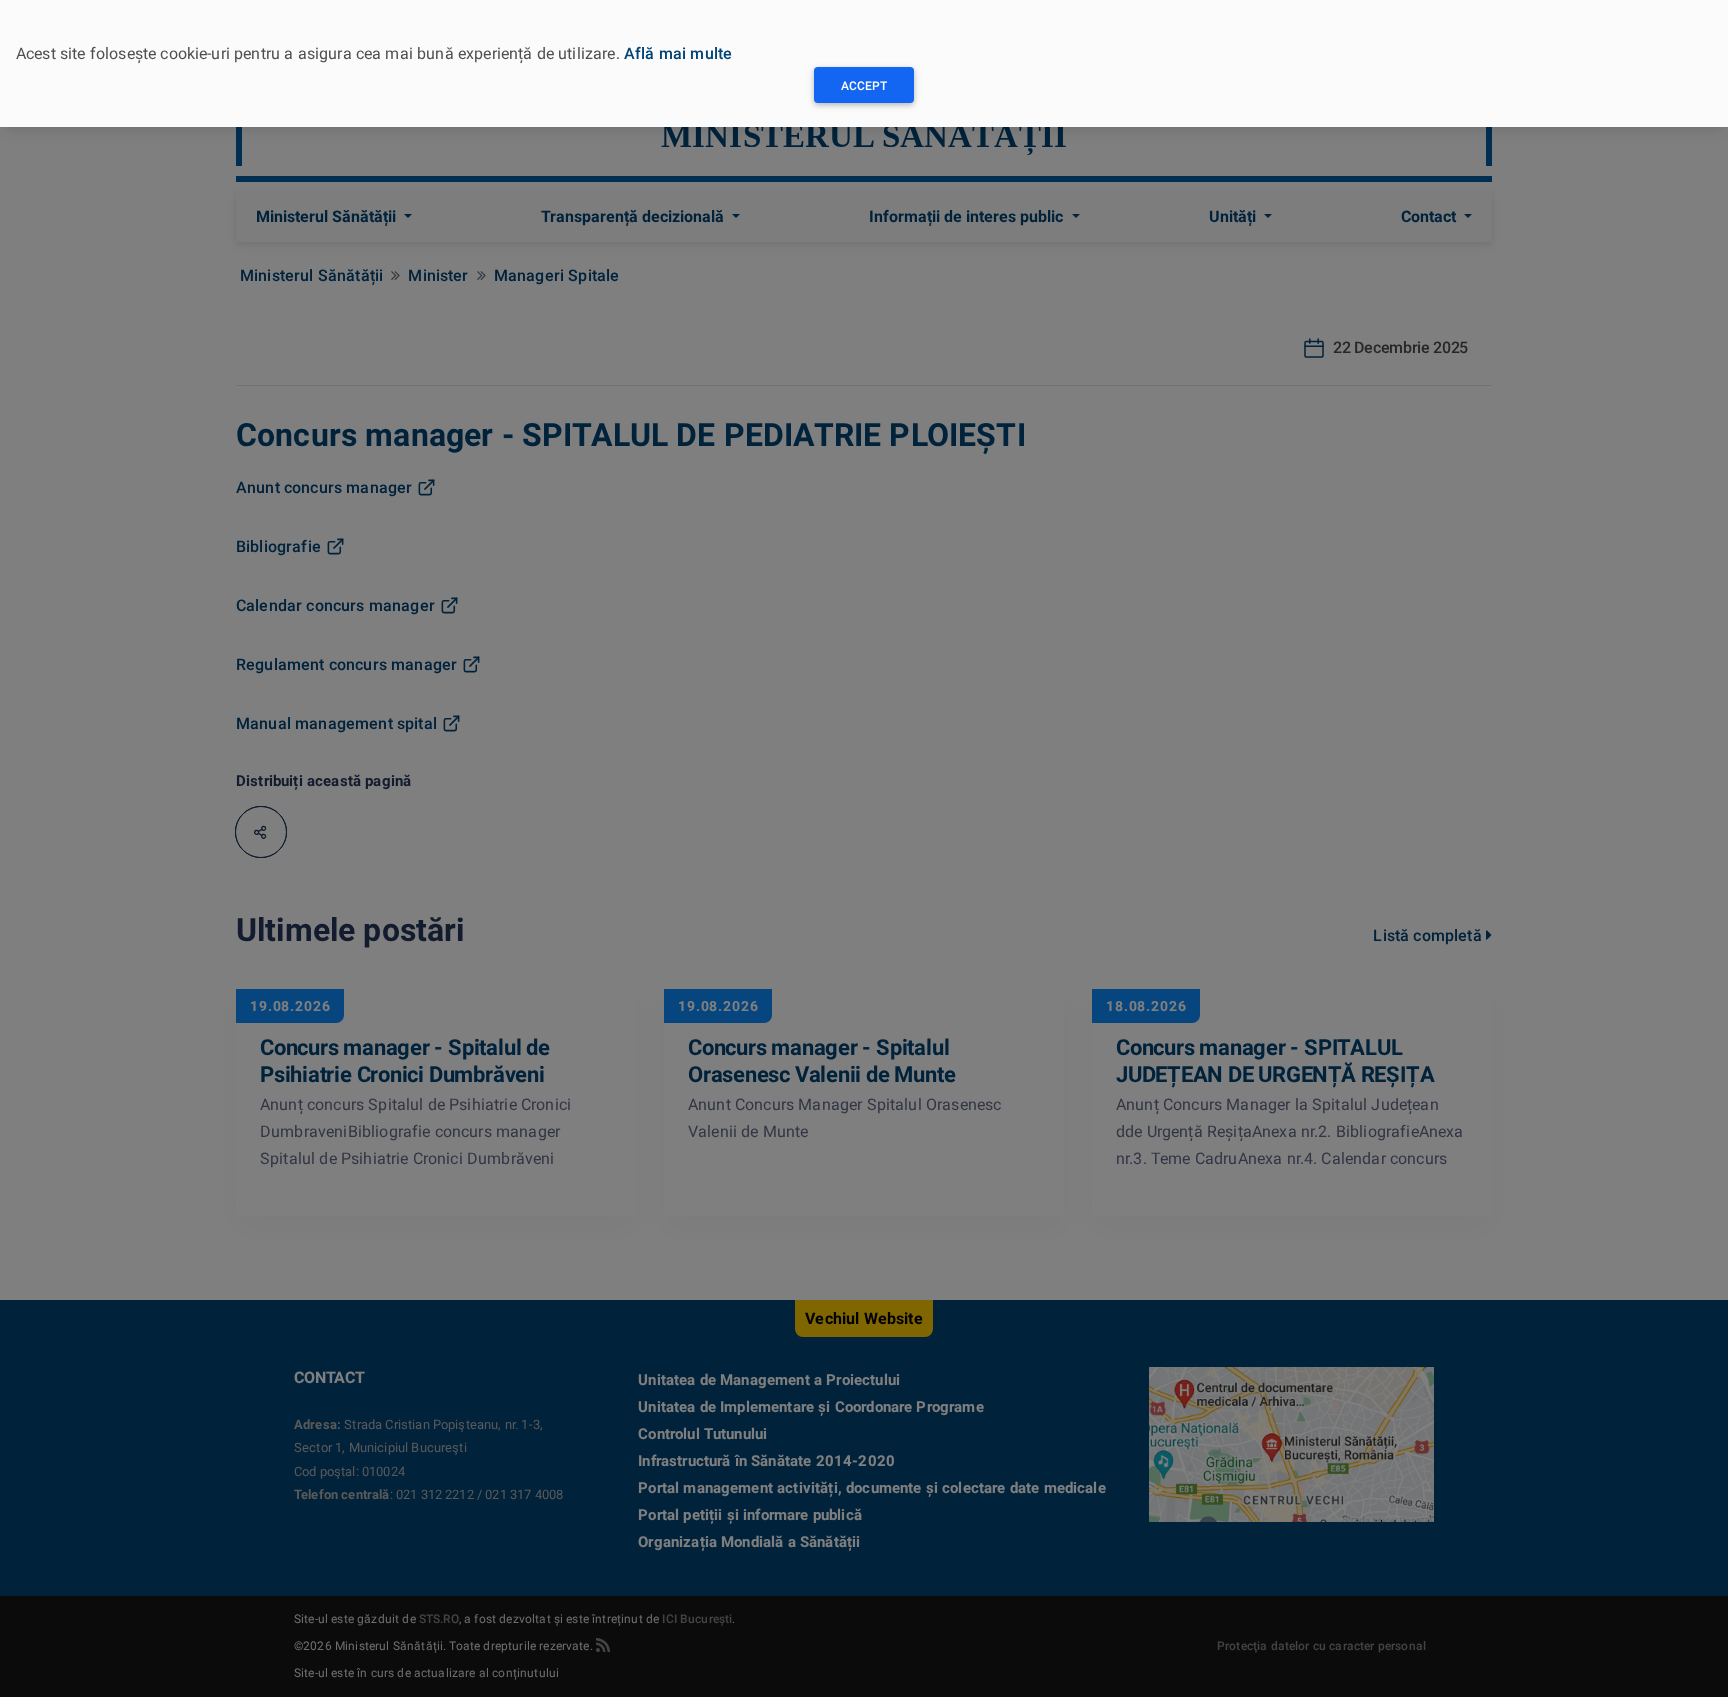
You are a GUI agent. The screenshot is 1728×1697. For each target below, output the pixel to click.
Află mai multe (678, 53)
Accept (864, 86)
